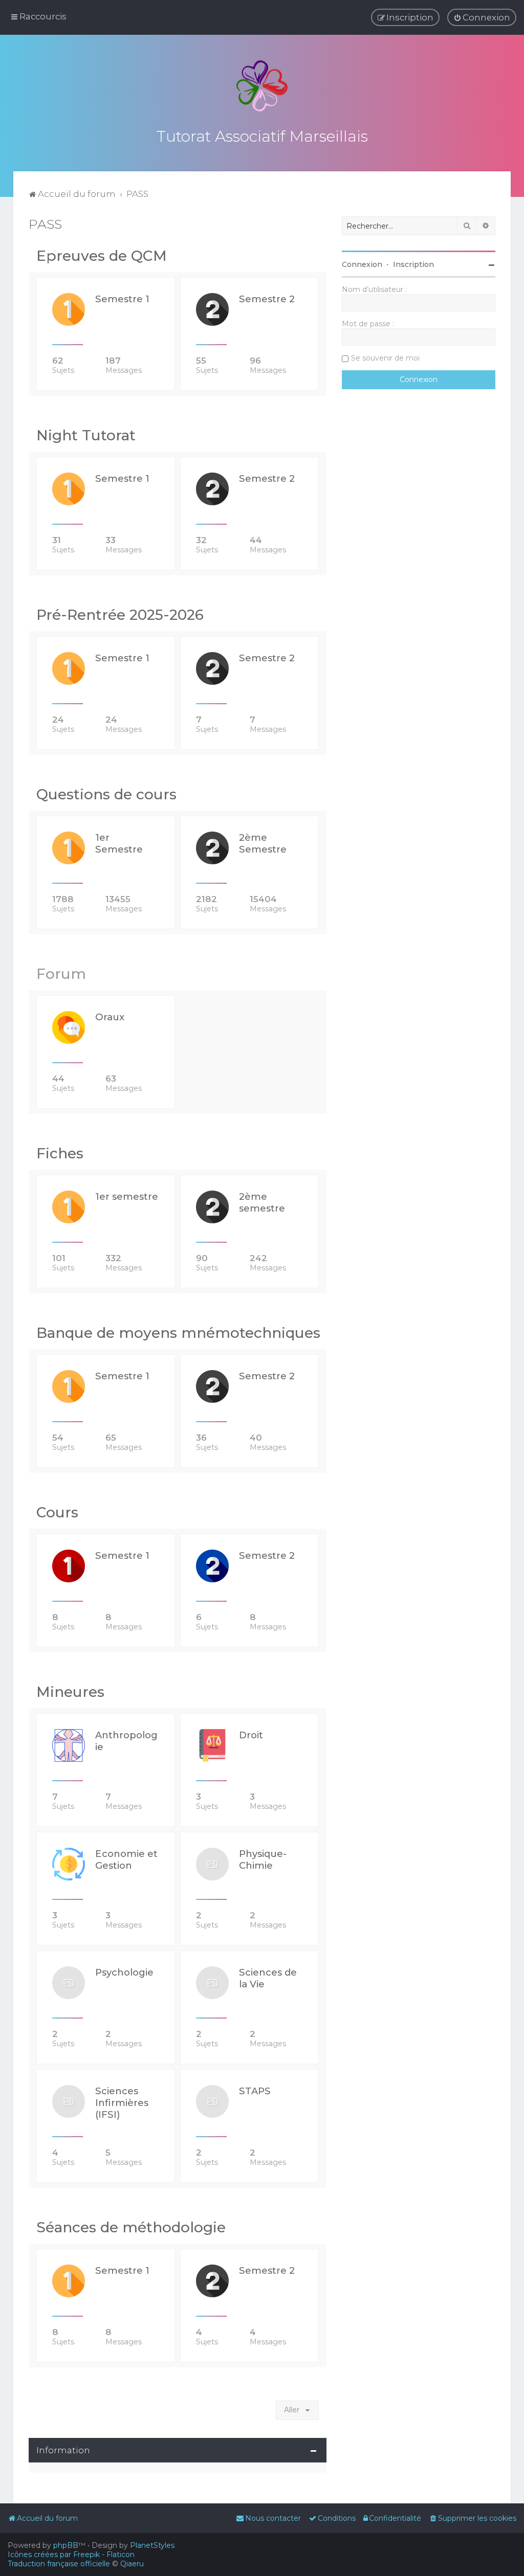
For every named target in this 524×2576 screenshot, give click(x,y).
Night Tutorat (86, 435)
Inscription (413, 264)
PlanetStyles (152, 2545)
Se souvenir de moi (385, 358)
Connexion (362, 264)
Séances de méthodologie (131, 2227)
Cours (57, 1512)
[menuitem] (482, 17)
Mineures (70, 1692)
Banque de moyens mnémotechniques (178, 1333)
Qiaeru (132, 2564)
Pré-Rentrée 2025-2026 (120, 615)
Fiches (60, 1153)
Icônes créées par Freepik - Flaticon (71, 2555)
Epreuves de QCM (102, 256)
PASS (45, 224)
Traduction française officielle (59, 2564)
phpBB (66, 2545)
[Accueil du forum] (262, 86)
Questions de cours (106, 794)
